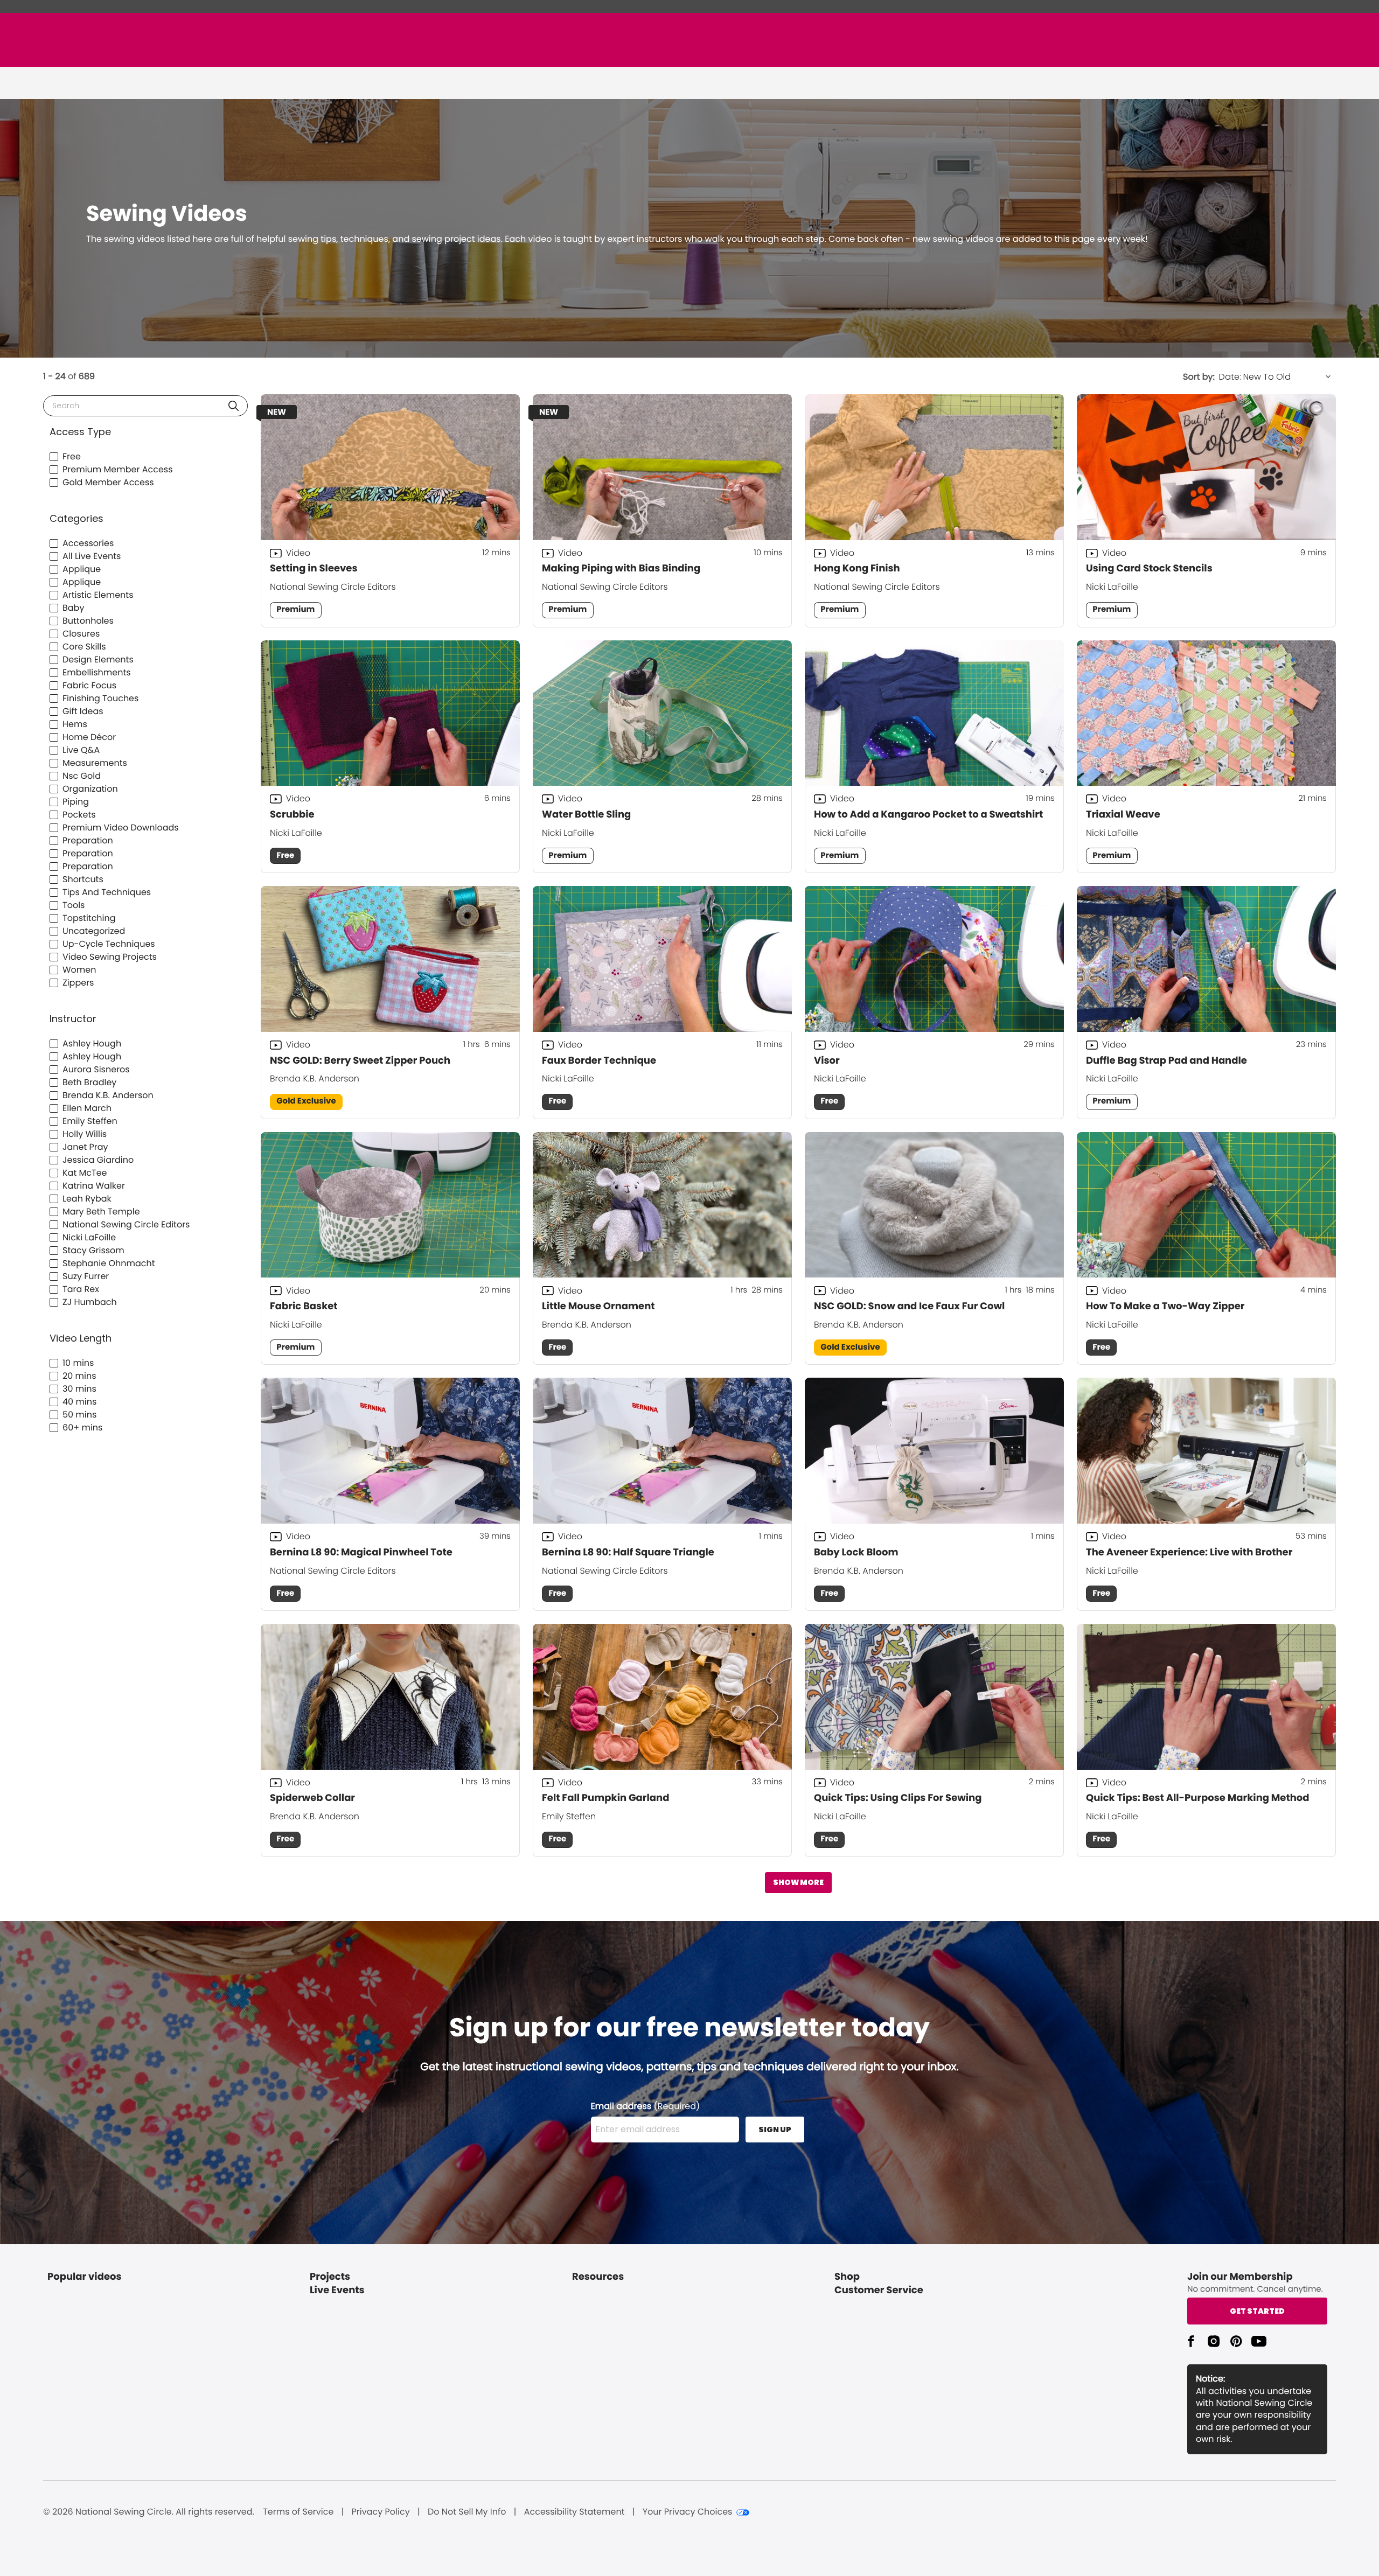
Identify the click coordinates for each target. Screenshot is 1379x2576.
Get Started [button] (1257, 2311)
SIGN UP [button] (775, 2130)
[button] (234, 406)
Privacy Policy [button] (381, 2512)
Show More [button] (798, 1882)
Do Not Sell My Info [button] (467, 2512)
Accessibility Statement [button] (574, 2512)
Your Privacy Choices (688, 2512)
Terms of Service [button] (298, 2512)
